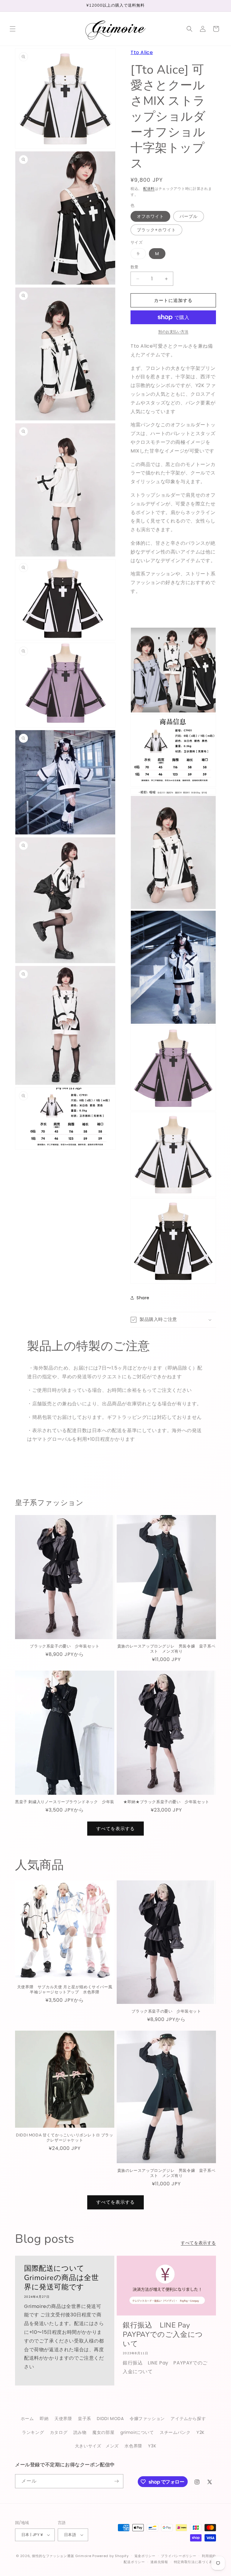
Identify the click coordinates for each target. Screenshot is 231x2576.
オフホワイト (150, 216)
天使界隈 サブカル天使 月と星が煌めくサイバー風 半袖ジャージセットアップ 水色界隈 (65, 1990)
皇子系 (85, 2419)
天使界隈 (63, 2419)
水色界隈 (133, 2446)
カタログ (59, 2432)
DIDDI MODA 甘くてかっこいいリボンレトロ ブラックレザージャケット (65, 2138)
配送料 (149, 189)
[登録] (116, 2481)
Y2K (200, 2432)
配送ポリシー (134, 2562)
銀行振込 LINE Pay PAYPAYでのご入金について (163, 2335)
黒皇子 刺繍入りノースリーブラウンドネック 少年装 (65, 1802)
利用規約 (209, 2556)
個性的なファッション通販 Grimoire (62, 2556)
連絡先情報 (159, 2562)
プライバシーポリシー (179, 2556)
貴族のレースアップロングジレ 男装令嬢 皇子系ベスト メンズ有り (166, 1649)
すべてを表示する (115, 1829)
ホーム (27, 2419)
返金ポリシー (145, 2556)
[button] (13, 29)
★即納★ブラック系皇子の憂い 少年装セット (166, 1802)
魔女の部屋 (103, 2432)
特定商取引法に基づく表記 (195, 2562)
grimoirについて (137, 2432)
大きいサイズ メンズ (97, 2446)
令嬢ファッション (147, 2419)
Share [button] (143, 1298)
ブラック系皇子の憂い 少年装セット (65, 1646)
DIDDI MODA (110, 2419)
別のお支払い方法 (173, 332)
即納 (44, 2419)
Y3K (152, 2446)
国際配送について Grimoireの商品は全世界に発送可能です (61, 2278)
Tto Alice (142, 52)
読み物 (80, 2432)
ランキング (33, 2432)
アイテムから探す (188, 2419)
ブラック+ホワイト (156, 230)
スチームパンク (175, 2432)
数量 (135, 267)
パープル (189, 216)
